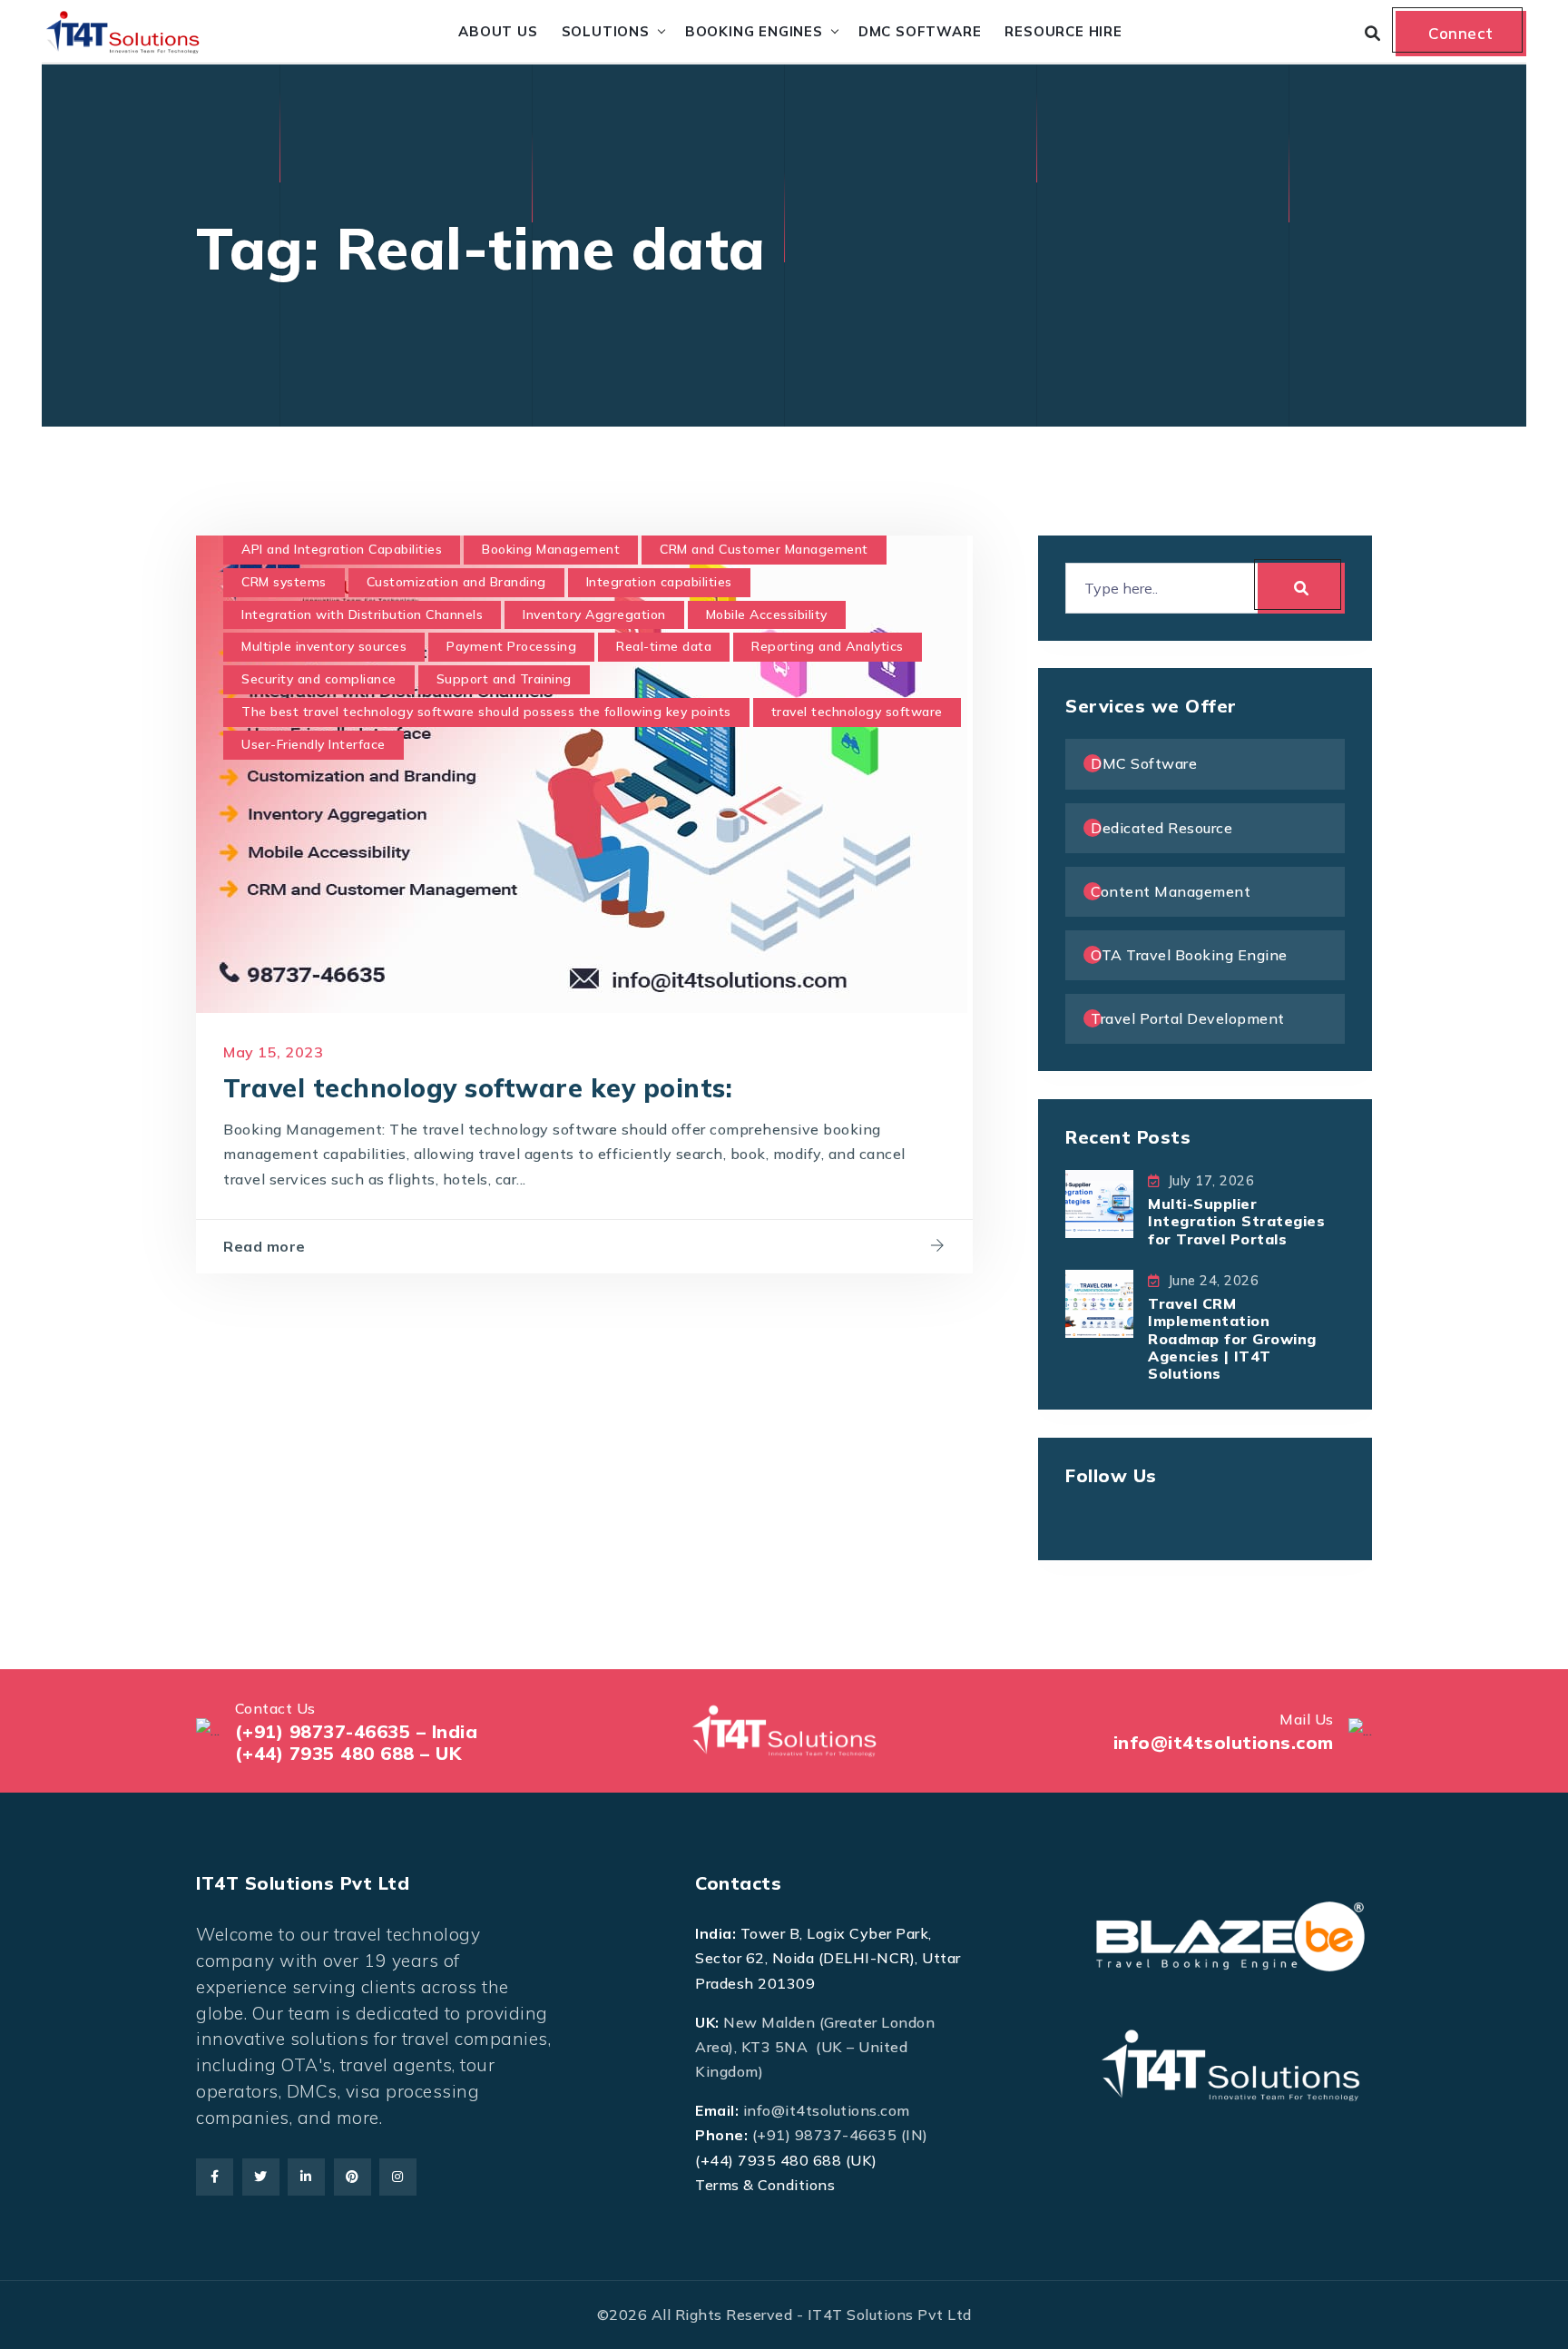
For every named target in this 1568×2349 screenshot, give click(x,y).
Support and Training (504, 679)
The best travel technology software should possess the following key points (486, 712)
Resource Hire (1063, 31)
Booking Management (551, 549)
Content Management (1171, 891)
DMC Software (920, 31)
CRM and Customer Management (764, 549)
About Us (498, 31)
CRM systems (284, 582)
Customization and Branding (456, 582)
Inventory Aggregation (594, 614)
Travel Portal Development (1188, 1018)
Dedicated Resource (1161, 828)
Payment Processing (511, 646)
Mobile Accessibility (767, 614)
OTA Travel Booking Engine (1189, 955)
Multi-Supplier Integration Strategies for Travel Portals (1236, 1221)
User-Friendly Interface (314, 744)
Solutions (606, 31)
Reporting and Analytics (828, 646)
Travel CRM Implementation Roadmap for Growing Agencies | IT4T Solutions (1232, 1338)
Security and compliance (319, 679)
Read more (265, 1246)
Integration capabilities (659, 582)
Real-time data (664, 646)
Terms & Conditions (765, 2185)
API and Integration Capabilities (342, 549)
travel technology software (857, 712)
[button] (52, 2297)
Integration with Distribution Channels (362, 614)
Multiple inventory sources (324, 646)
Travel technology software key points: (478, 1088)
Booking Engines (754, 31)
